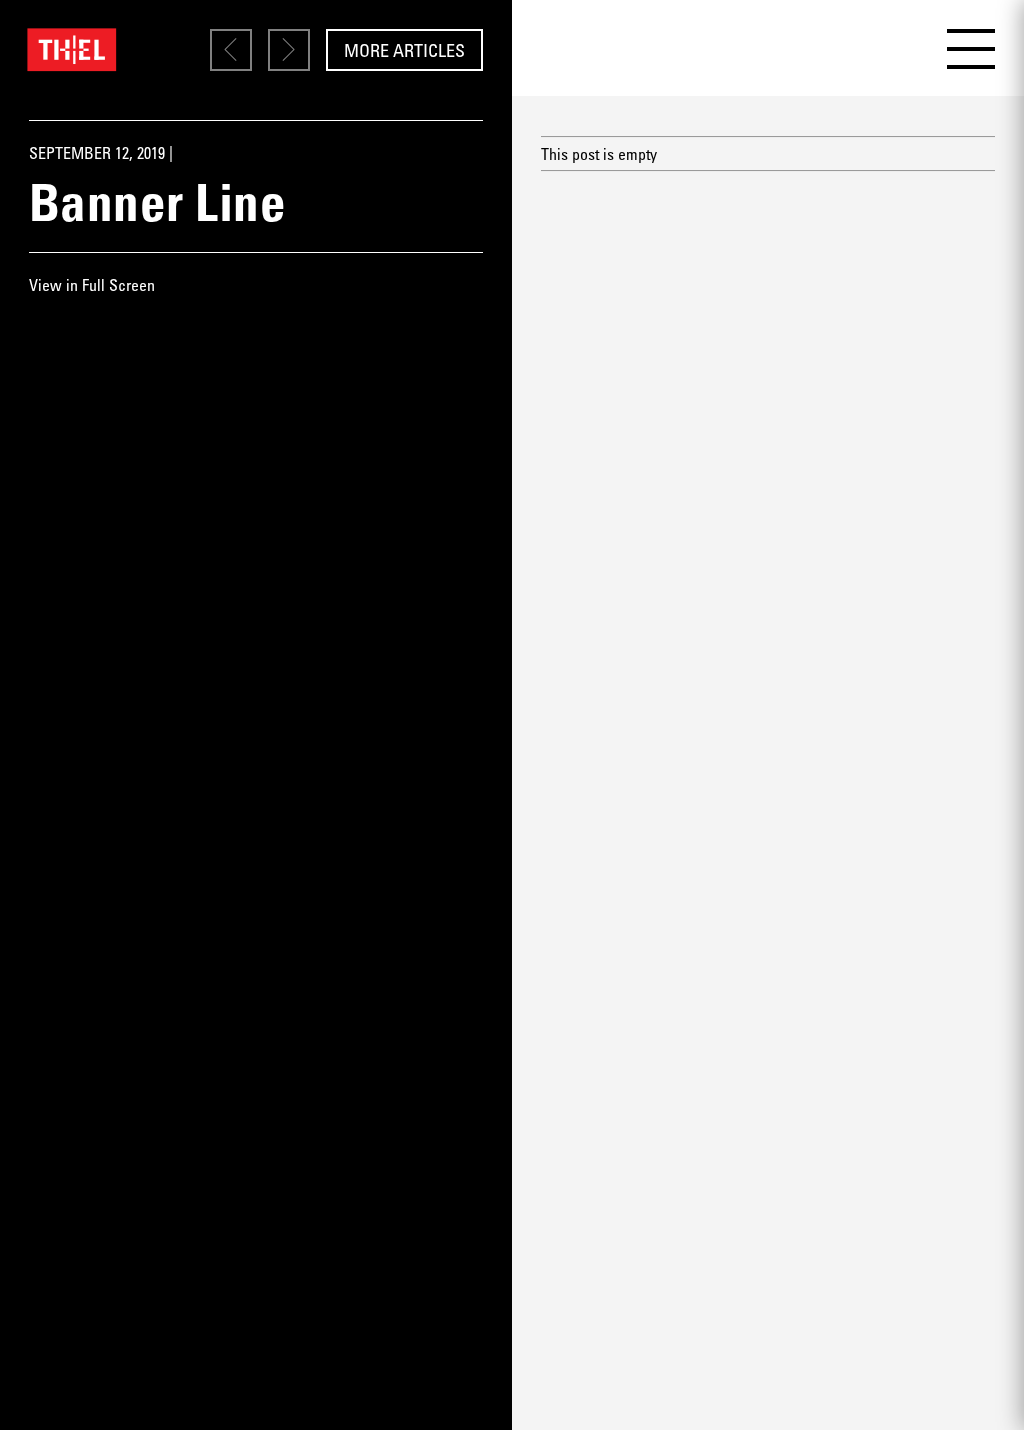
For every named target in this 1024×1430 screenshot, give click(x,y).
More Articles (404, 50)
